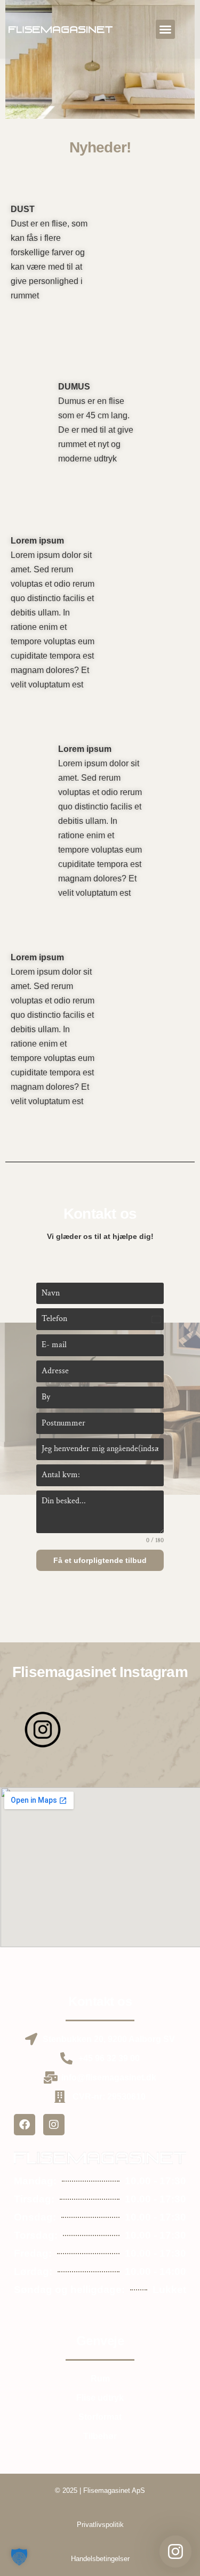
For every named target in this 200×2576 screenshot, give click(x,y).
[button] (165, 29)
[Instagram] (54, 2125)
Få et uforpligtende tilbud (100, 1560)
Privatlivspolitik (100, 2525)
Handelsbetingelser (100, 2559)
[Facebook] (25, 2125)
